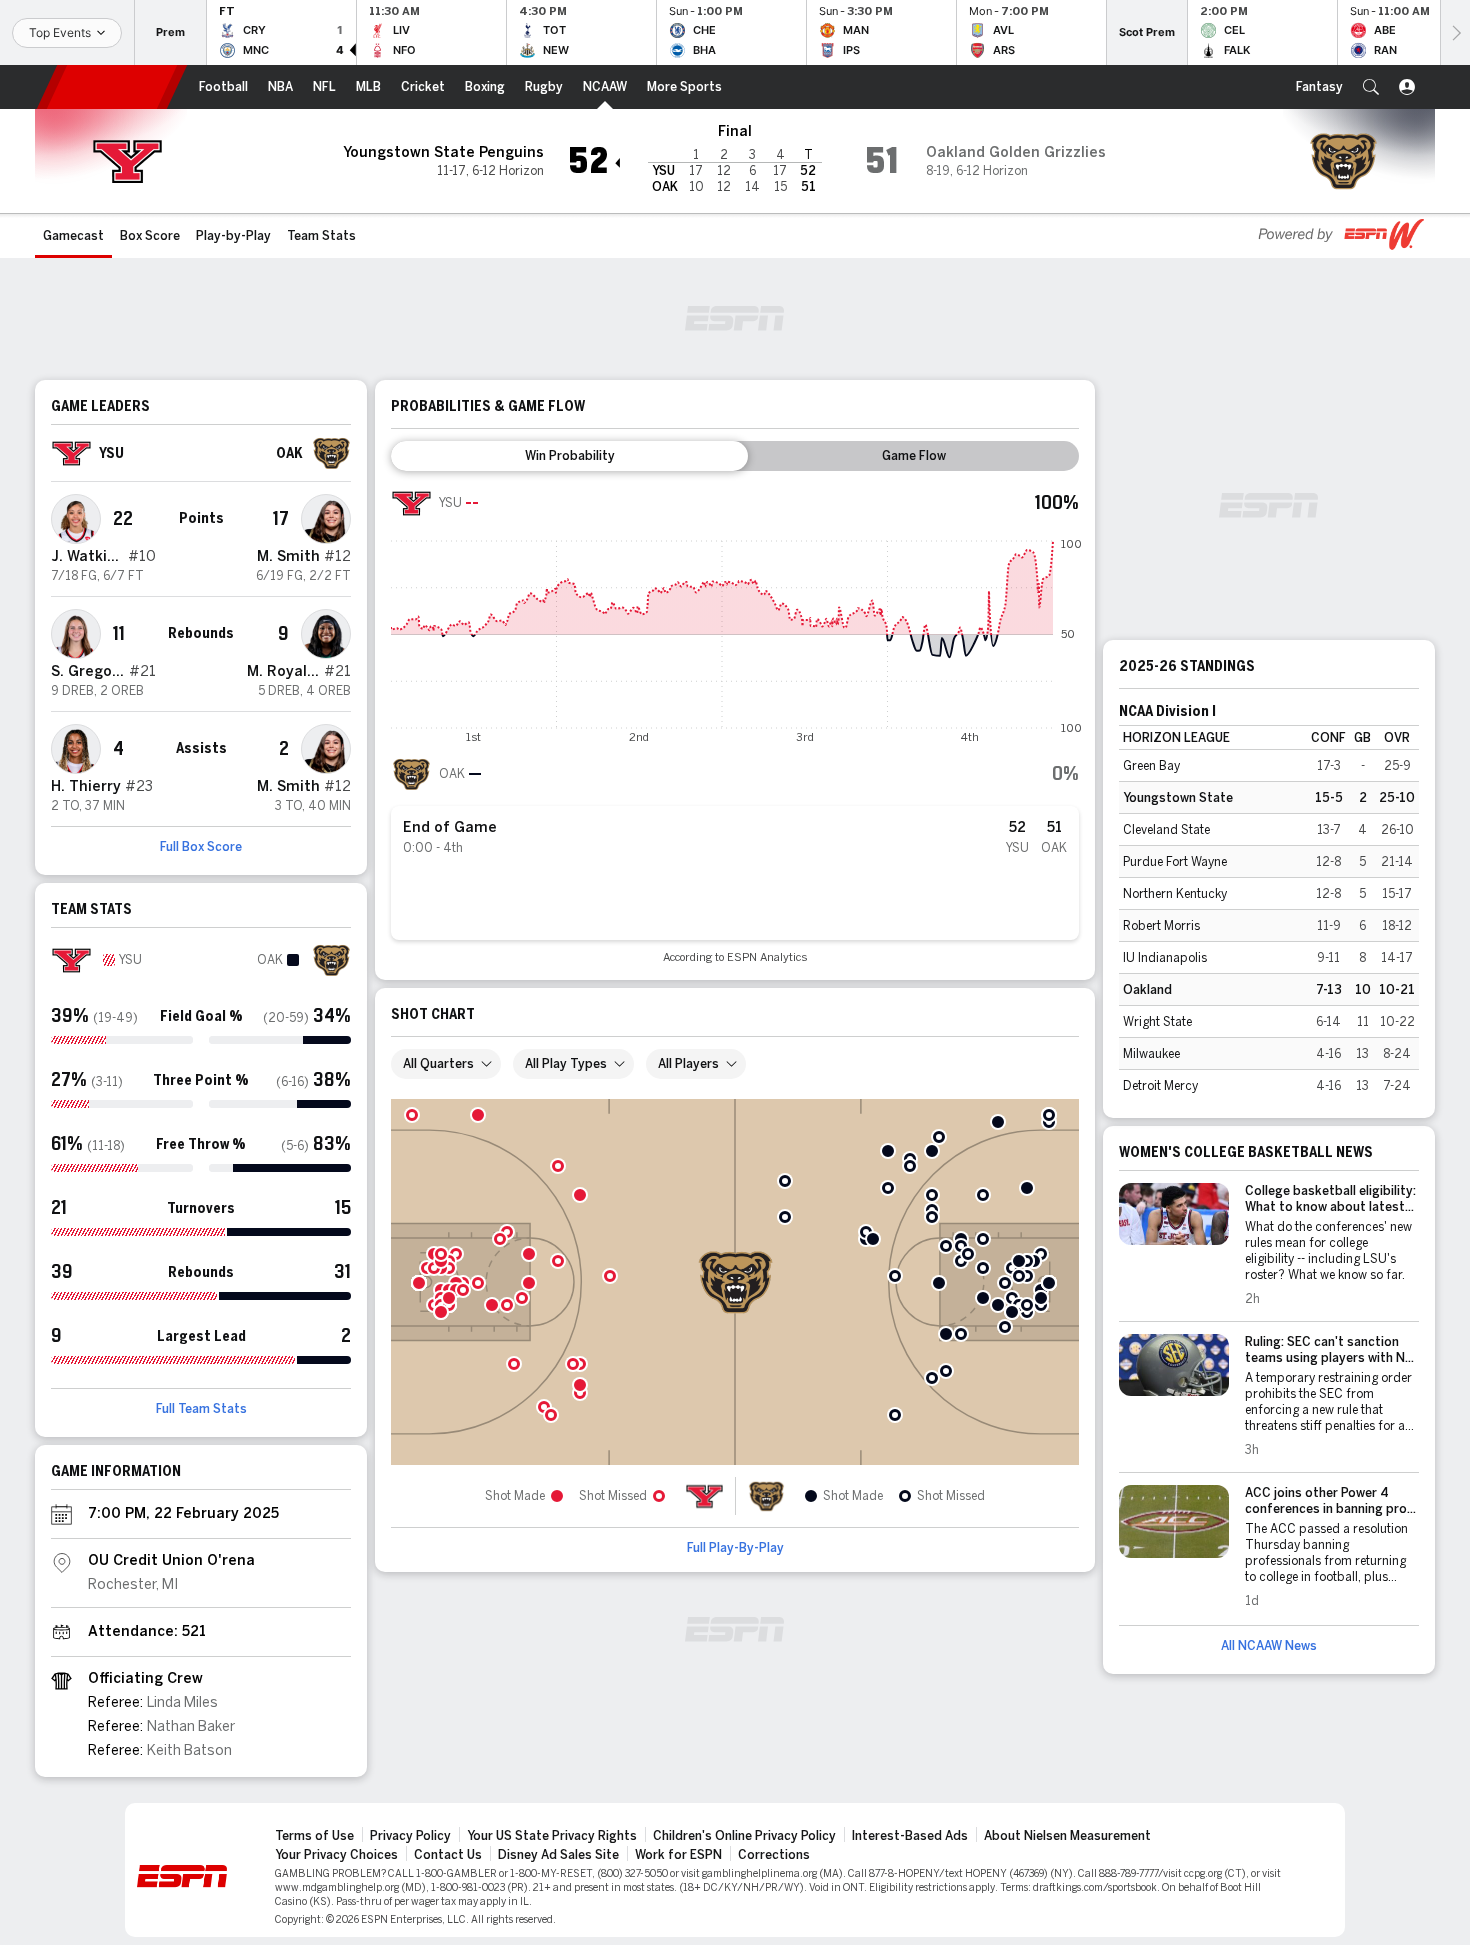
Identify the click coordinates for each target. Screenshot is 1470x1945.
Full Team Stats (201, 1409)
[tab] (569, 456)
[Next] (1455, 32)
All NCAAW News (1269, 1646)
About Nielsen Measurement (1067, 1836)
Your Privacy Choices (336, 1855)
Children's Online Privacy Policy (744, 1836)
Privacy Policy (410, 1836)
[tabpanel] (735, 723)
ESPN (112, 87)
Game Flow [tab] (914, 456)
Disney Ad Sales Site (558, 1855)
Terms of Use (314, 1836)
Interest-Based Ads (910, 1836)
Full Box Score (201, 847)
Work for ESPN (678, 1855)
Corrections (774, 1855)
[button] (1371, 87)
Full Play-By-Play (735, 1548)
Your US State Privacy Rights (552, 1836)
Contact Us (448, 1855)
